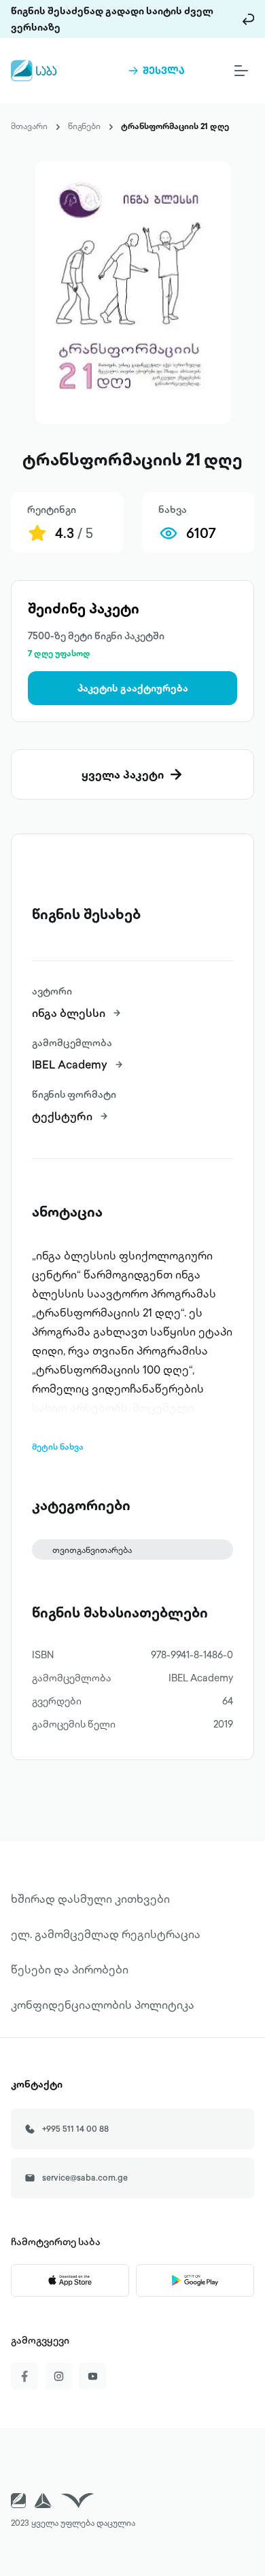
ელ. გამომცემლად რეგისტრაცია (106, 1934)
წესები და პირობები (70, 1969)
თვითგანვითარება (92, 1550)
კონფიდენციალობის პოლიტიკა (103, 2005)
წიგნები (84, 126)
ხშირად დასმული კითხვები (90, 1899)
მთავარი (29, 126)
